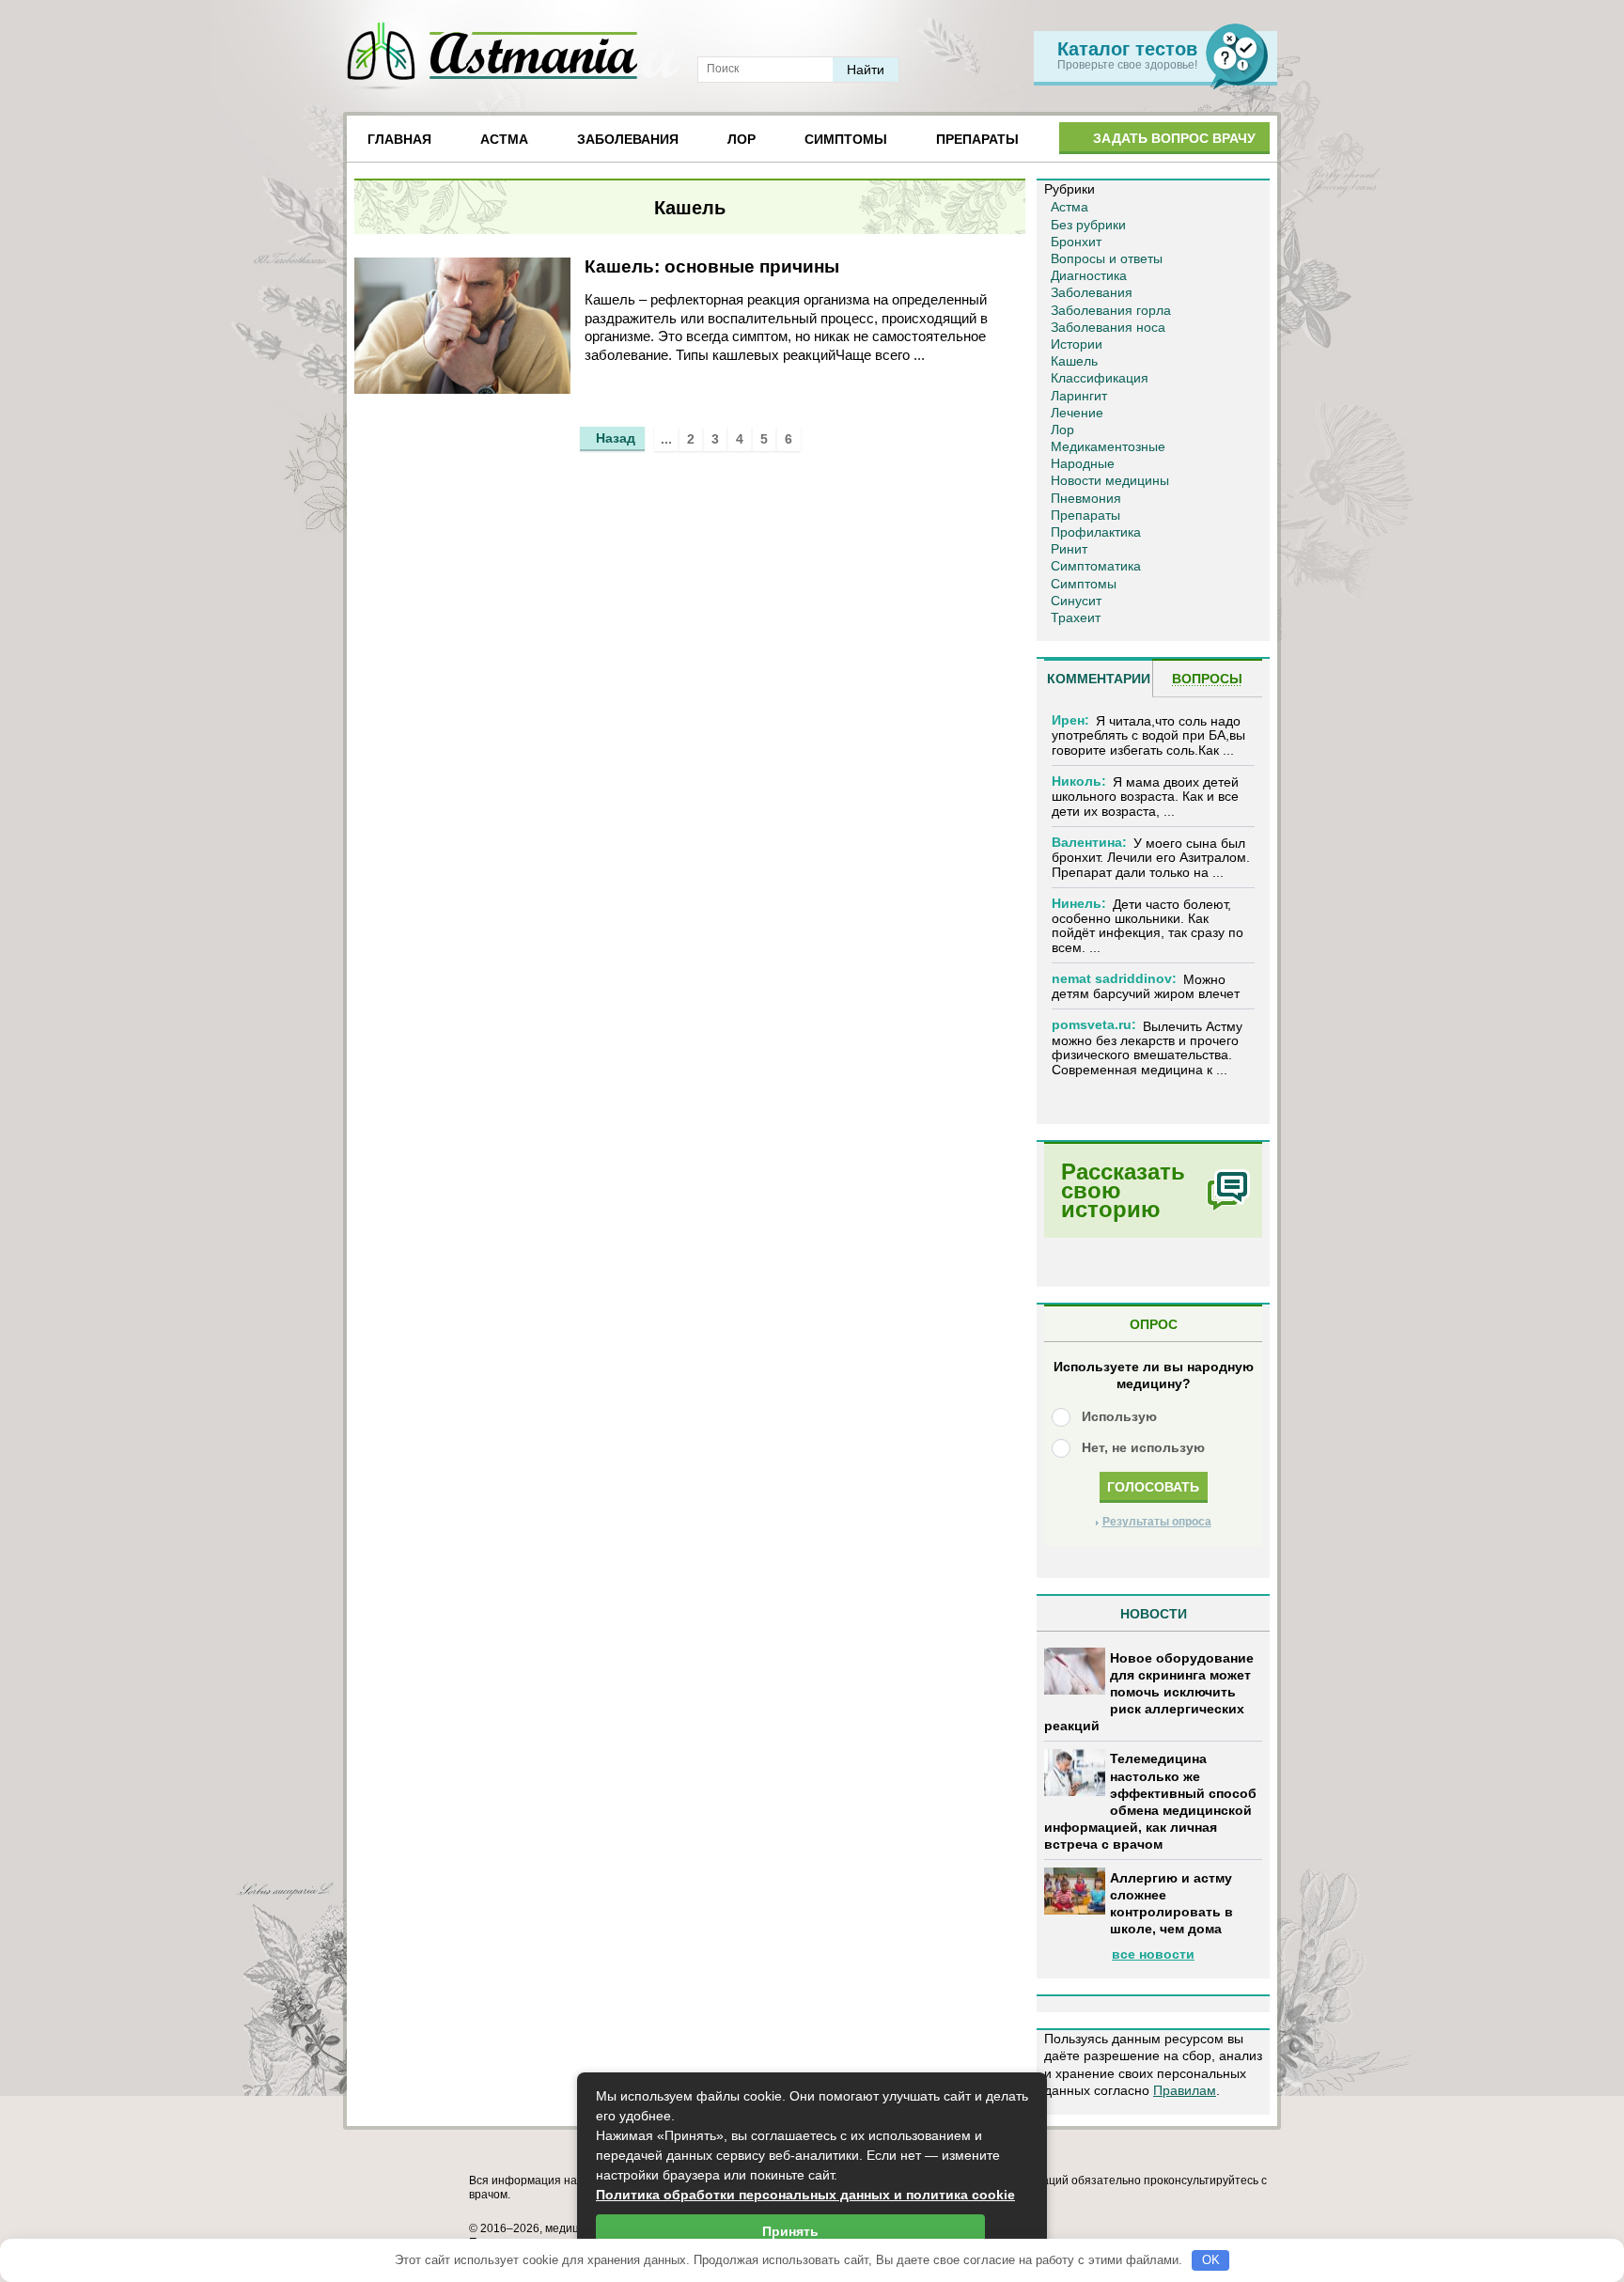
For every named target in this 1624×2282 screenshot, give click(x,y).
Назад (616, 438)
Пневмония (1086, 498)
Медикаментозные (1108, 446)
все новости (1153, 1954)
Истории (1077, 344)
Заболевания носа (1108, 327)
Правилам (1185, 2090)
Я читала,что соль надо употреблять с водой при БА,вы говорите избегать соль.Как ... (1148, 735)
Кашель (1074, 361)
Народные (1083, 463)
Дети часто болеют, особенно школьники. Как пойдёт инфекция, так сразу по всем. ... (1148, 926)
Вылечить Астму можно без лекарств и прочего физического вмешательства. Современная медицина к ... (1147, 1048)
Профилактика (1096, 532)
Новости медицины (1110, 480)
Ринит (1069, 549)
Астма (504, 139)
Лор (742, 139)
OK (1211, 2260)
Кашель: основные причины (712, 266)
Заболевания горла (1111, 310)
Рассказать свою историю (1123, 1190)
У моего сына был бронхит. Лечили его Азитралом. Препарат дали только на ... (1151, 858)
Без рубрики (1088, 225)
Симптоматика (1096, 566)
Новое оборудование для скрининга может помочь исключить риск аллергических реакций (1149, 1692)
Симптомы (846, 139)
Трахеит (1076, 617)
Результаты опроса (1157, 1522)
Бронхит (1076, 242)
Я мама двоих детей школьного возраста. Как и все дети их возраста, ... (1145, 797)
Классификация (1100, 378)
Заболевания (628, 139)
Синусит (1076, 601)
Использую (1119, 1416)
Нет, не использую (1143, 1447)
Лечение (1077, 413)
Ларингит (1079, 396)
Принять (790, 2231)
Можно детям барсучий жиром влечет (1146, 986)
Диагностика (1089, 275)
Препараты (977, 139)
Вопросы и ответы (1107, 258)
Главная (399, 139)
